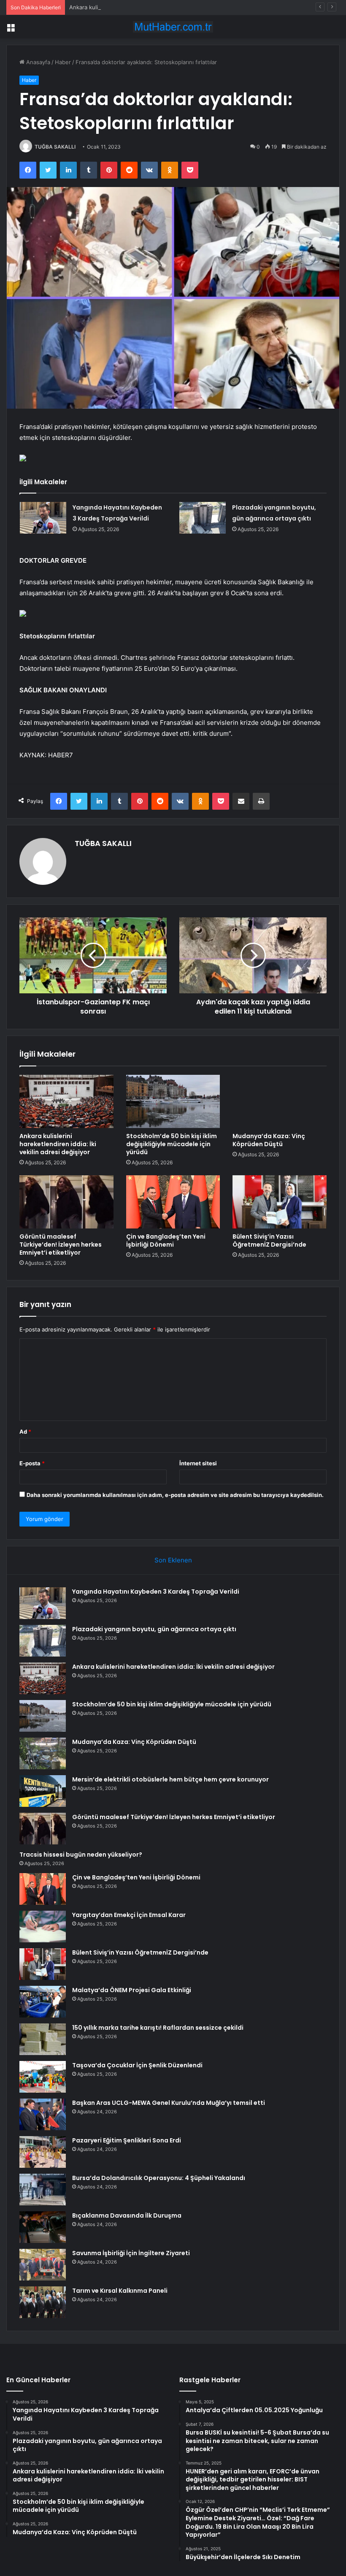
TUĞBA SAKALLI (55, 147)
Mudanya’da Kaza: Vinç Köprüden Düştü (269, 1140)
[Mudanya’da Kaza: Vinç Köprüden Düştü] (280, 1101)
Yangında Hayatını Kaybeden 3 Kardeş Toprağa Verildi (156, 1592)
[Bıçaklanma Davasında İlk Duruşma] (43, 2227)
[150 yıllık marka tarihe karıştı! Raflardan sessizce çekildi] (43, 2039)
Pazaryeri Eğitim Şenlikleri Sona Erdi (127, 2140)
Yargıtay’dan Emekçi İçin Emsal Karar (129, 1915)
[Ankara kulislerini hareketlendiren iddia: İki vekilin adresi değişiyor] (66, 1101)
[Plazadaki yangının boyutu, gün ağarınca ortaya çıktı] (203, 518)
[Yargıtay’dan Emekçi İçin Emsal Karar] (43, 1927)
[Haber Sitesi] (173, 27)
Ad (25, 1432)
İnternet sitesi (198, 1463)
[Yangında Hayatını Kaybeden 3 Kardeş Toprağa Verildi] (43, 518)
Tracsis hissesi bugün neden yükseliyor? (81, 1855)
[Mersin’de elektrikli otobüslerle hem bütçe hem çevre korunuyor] (43, 1791)
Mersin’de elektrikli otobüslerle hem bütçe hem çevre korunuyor (170, 1779)
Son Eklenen (173, 1560)
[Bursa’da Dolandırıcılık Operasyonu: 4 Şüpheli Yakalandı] (43, 2190)
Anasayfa (37, 62)
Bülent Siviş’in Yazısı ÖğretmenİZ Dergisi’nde (269, 1241)
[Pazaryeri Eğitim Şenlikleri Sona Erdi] (43, 2152)
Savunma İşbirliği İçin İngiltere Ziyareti (131, 2253)
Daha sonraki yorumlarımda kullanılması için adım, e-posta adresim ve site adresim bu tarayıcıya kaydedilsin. (175, 1495)
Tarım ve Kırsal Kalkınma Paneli (120, 2291)
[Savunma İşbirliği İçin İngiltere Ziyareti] (43, 2265)
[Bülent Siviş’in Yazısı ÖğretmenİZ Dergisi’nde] (280, 1202)
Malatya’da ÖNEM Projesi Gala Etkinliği (132, 1990)
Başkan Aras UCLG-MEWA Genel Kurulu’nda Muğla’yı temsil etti (169, 2103)
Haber (63, 62)
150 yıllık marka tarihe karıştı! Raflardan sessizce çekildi (158, 2028)
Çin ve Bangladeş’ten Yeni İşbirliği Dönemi (166, 1241)
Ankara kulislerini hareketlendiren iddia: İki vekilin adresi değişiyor (155, 7)
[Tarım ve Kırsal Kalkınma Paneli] (43, 2302)
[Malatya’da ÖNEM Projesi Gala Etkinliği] (43, 2002)
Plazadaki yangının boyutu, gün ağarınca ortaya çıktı (154, 1629)
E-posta (32, 1463)
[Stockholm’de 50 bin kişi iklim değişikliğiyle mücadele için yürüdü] (173, 1101)
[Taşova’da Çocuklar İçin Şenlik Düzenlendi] (43, 2077)
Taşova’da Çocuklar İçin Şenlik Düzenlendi (137, 2065)
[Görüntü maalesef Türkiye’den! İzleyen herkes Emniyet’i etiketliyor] (66, 1202)
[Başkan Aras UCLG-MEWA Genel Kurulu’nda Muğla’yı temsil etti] (43, 2114)
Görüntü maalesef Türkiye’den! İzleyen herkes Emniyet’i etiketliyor (61, 1245)
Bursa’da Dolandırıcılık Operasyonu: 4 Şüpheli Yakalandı (159, 2178)
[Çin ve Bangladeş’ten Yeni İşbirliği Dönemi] (173, 1202)
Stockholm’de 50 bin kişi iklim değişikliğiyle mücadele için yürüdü (172, 1144)
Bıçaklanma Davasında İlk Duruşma (127, 2215)
